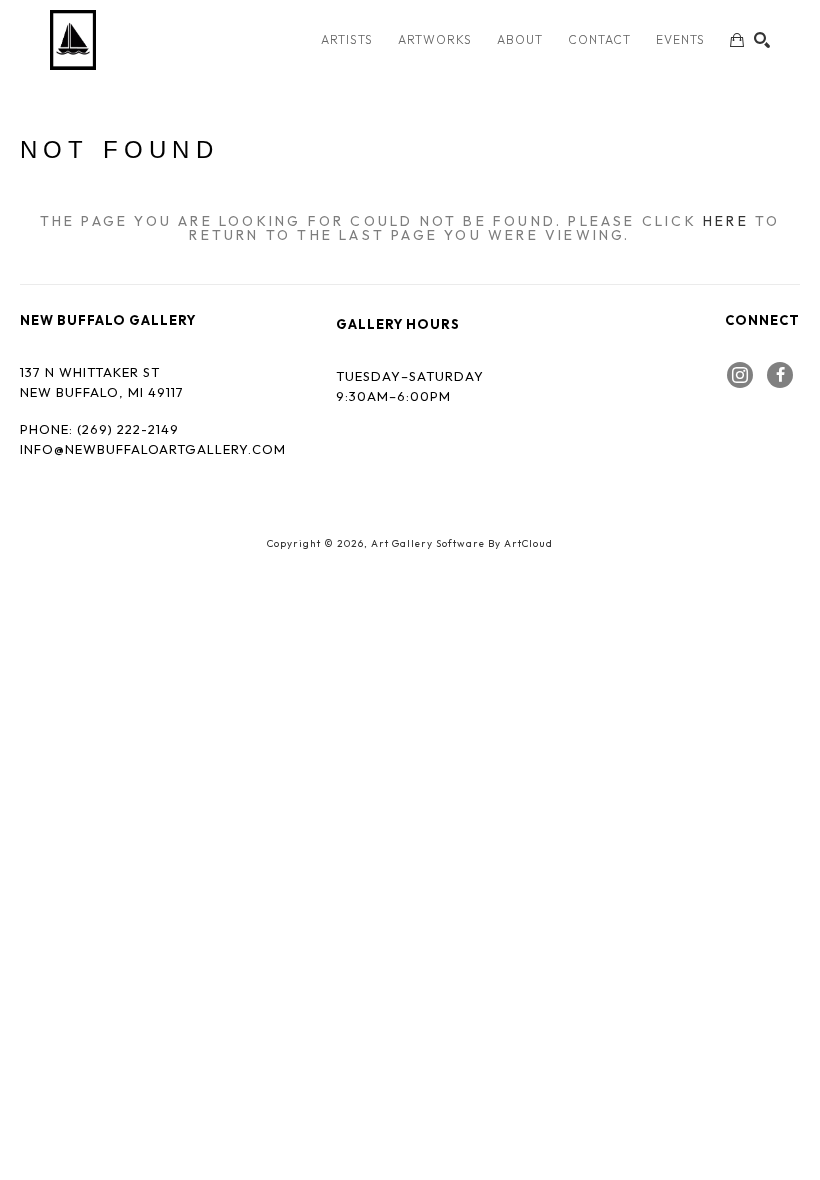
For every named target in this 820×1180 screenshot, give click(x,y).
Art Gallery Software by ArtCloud (462, 543)
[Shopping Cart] (737, 40)
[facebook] (780, 375)
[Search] (762, 40)
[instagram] (740, 375)
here (726, 221)
